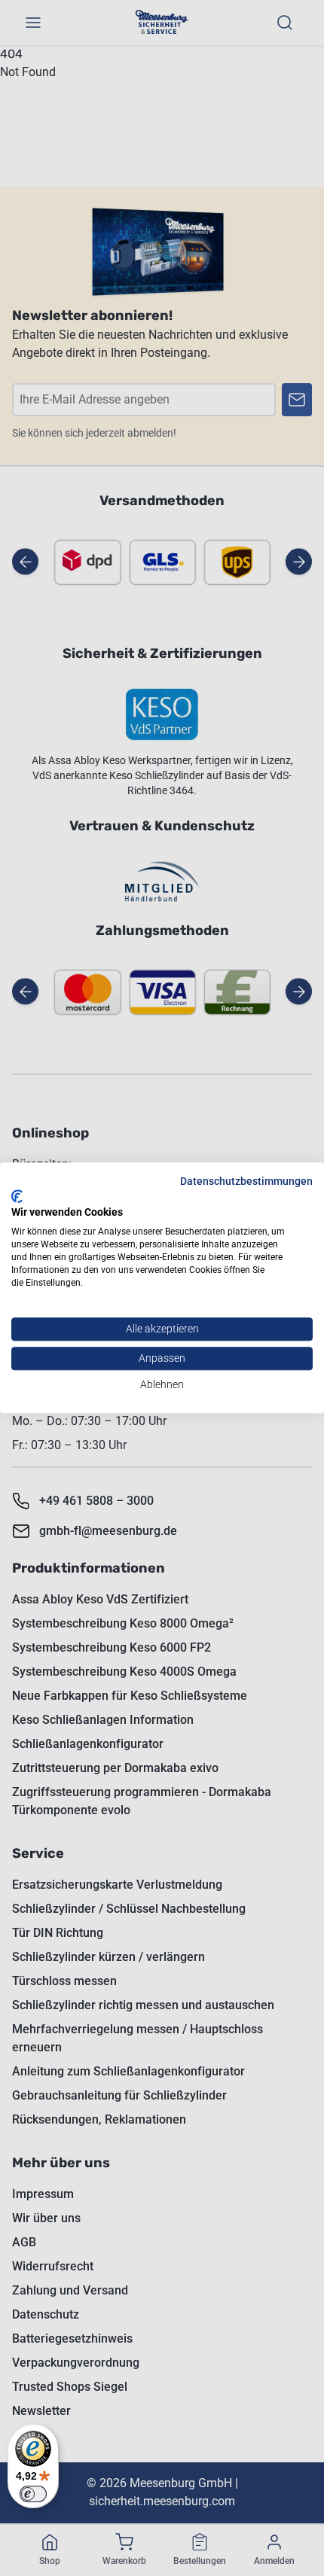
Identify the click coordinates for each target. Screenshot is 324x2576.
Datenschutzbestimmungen (246, 1181)
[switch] (33, 2494)
